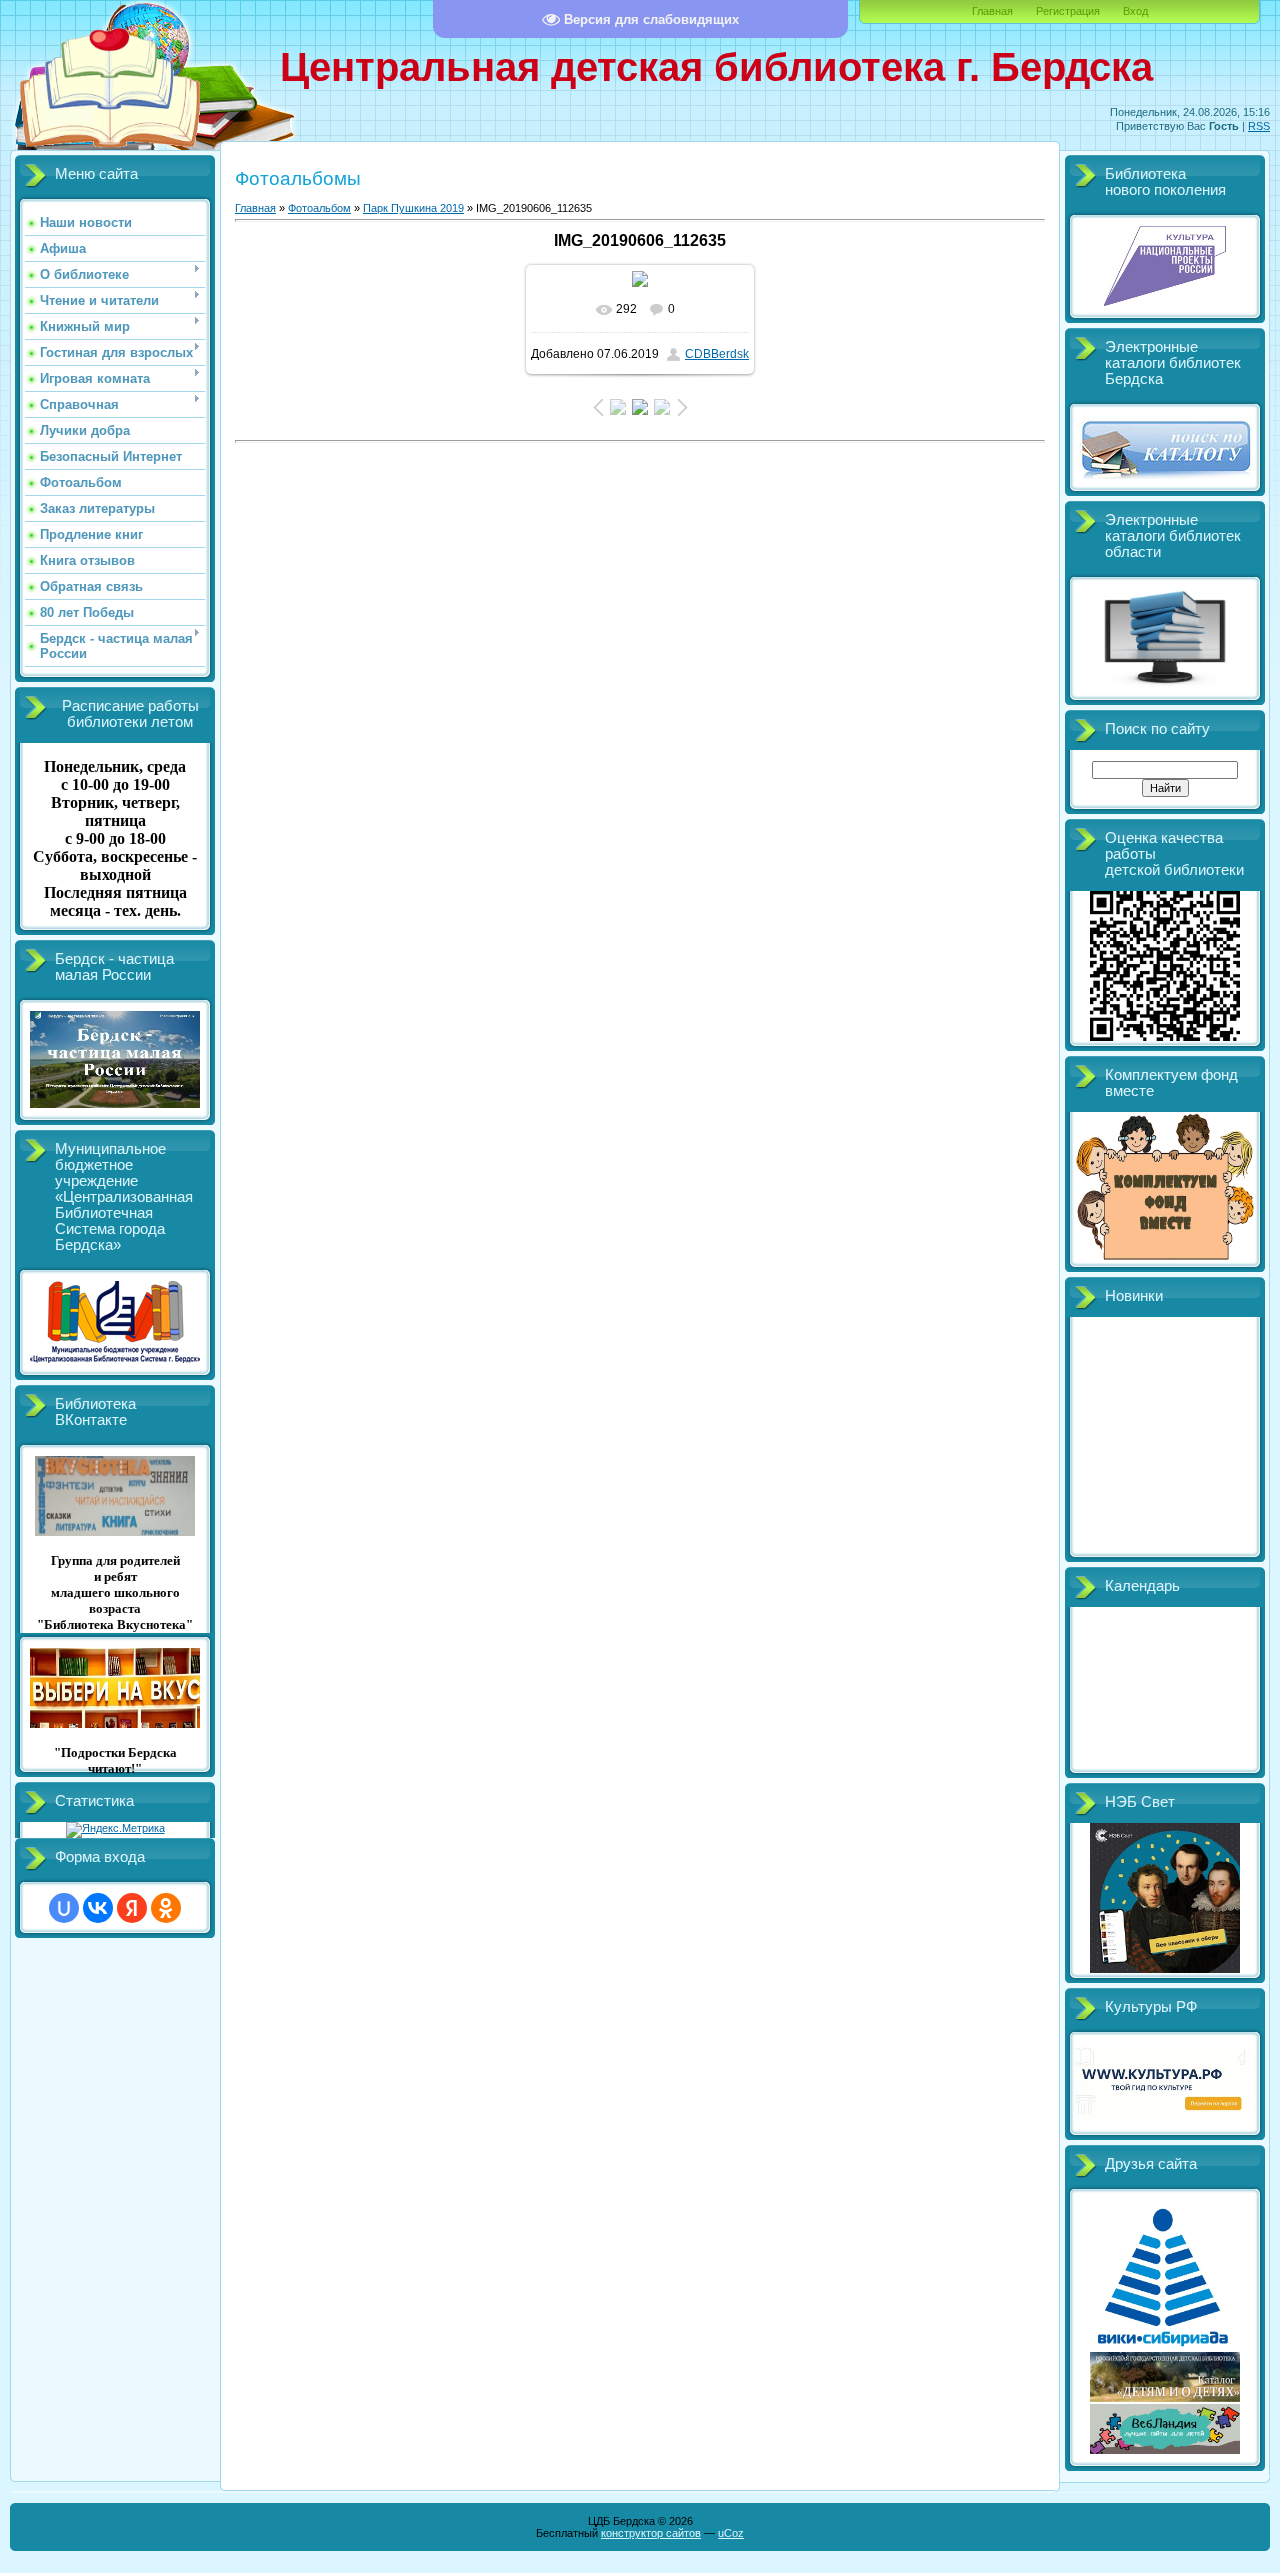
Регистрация (1068, 11)
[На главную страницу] (110, 153)
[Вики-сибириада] (1165, 2346)
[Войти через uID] (64, 1908)
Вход (1135, 11)
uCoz (731, 2533)
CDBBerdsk (717, 354)
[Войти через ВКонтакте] (98, 1908)
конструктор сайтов (651, 2533)
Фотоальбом (319, 208)
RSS (1259, 126)
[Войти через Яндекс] (132, 1908)
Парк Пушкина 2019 (413, 208)
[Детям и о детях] (1165, 2398)
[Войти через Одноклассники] (166, 1908)
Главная (992, 11)
